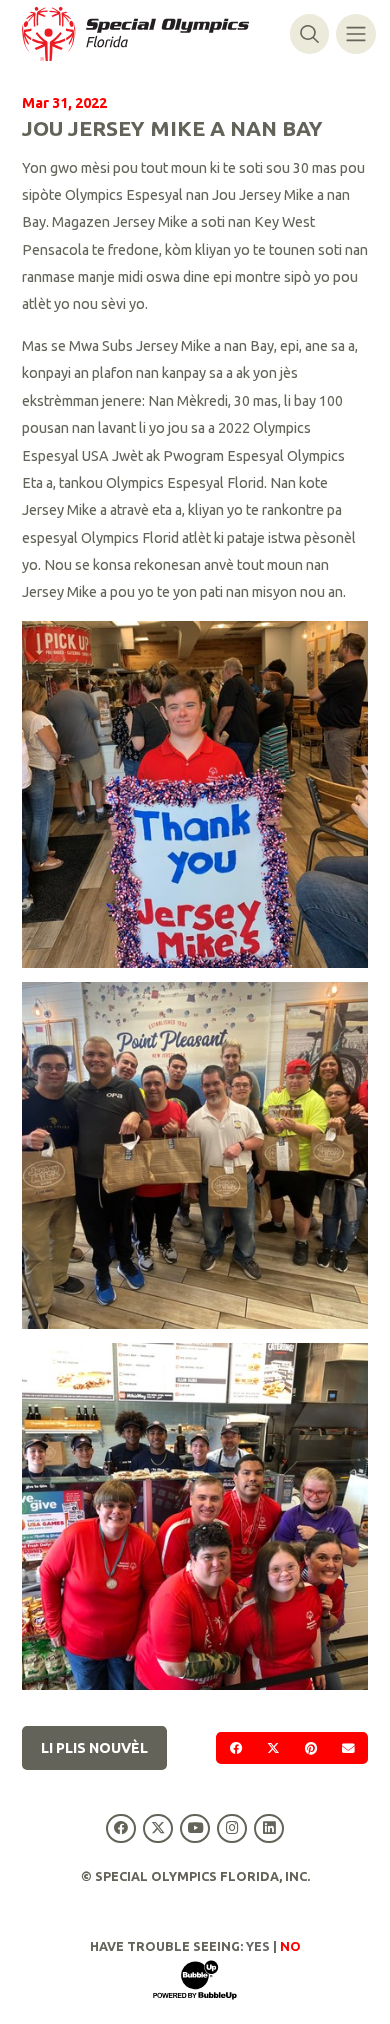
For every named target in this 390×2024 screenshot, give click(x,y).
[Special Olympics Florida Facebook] (120, 1828)
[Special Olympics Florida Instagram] (232, 1828)
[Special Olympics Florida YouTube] (194, 1828)
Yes (258, 1946)
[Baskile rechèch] (309, 33)
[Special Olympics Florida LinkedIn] (269, 1828)
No (290, 1946)
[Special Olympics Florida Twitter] (157, 1828)
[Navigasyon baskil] (355, 33)
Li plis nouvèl (94, 1748)
